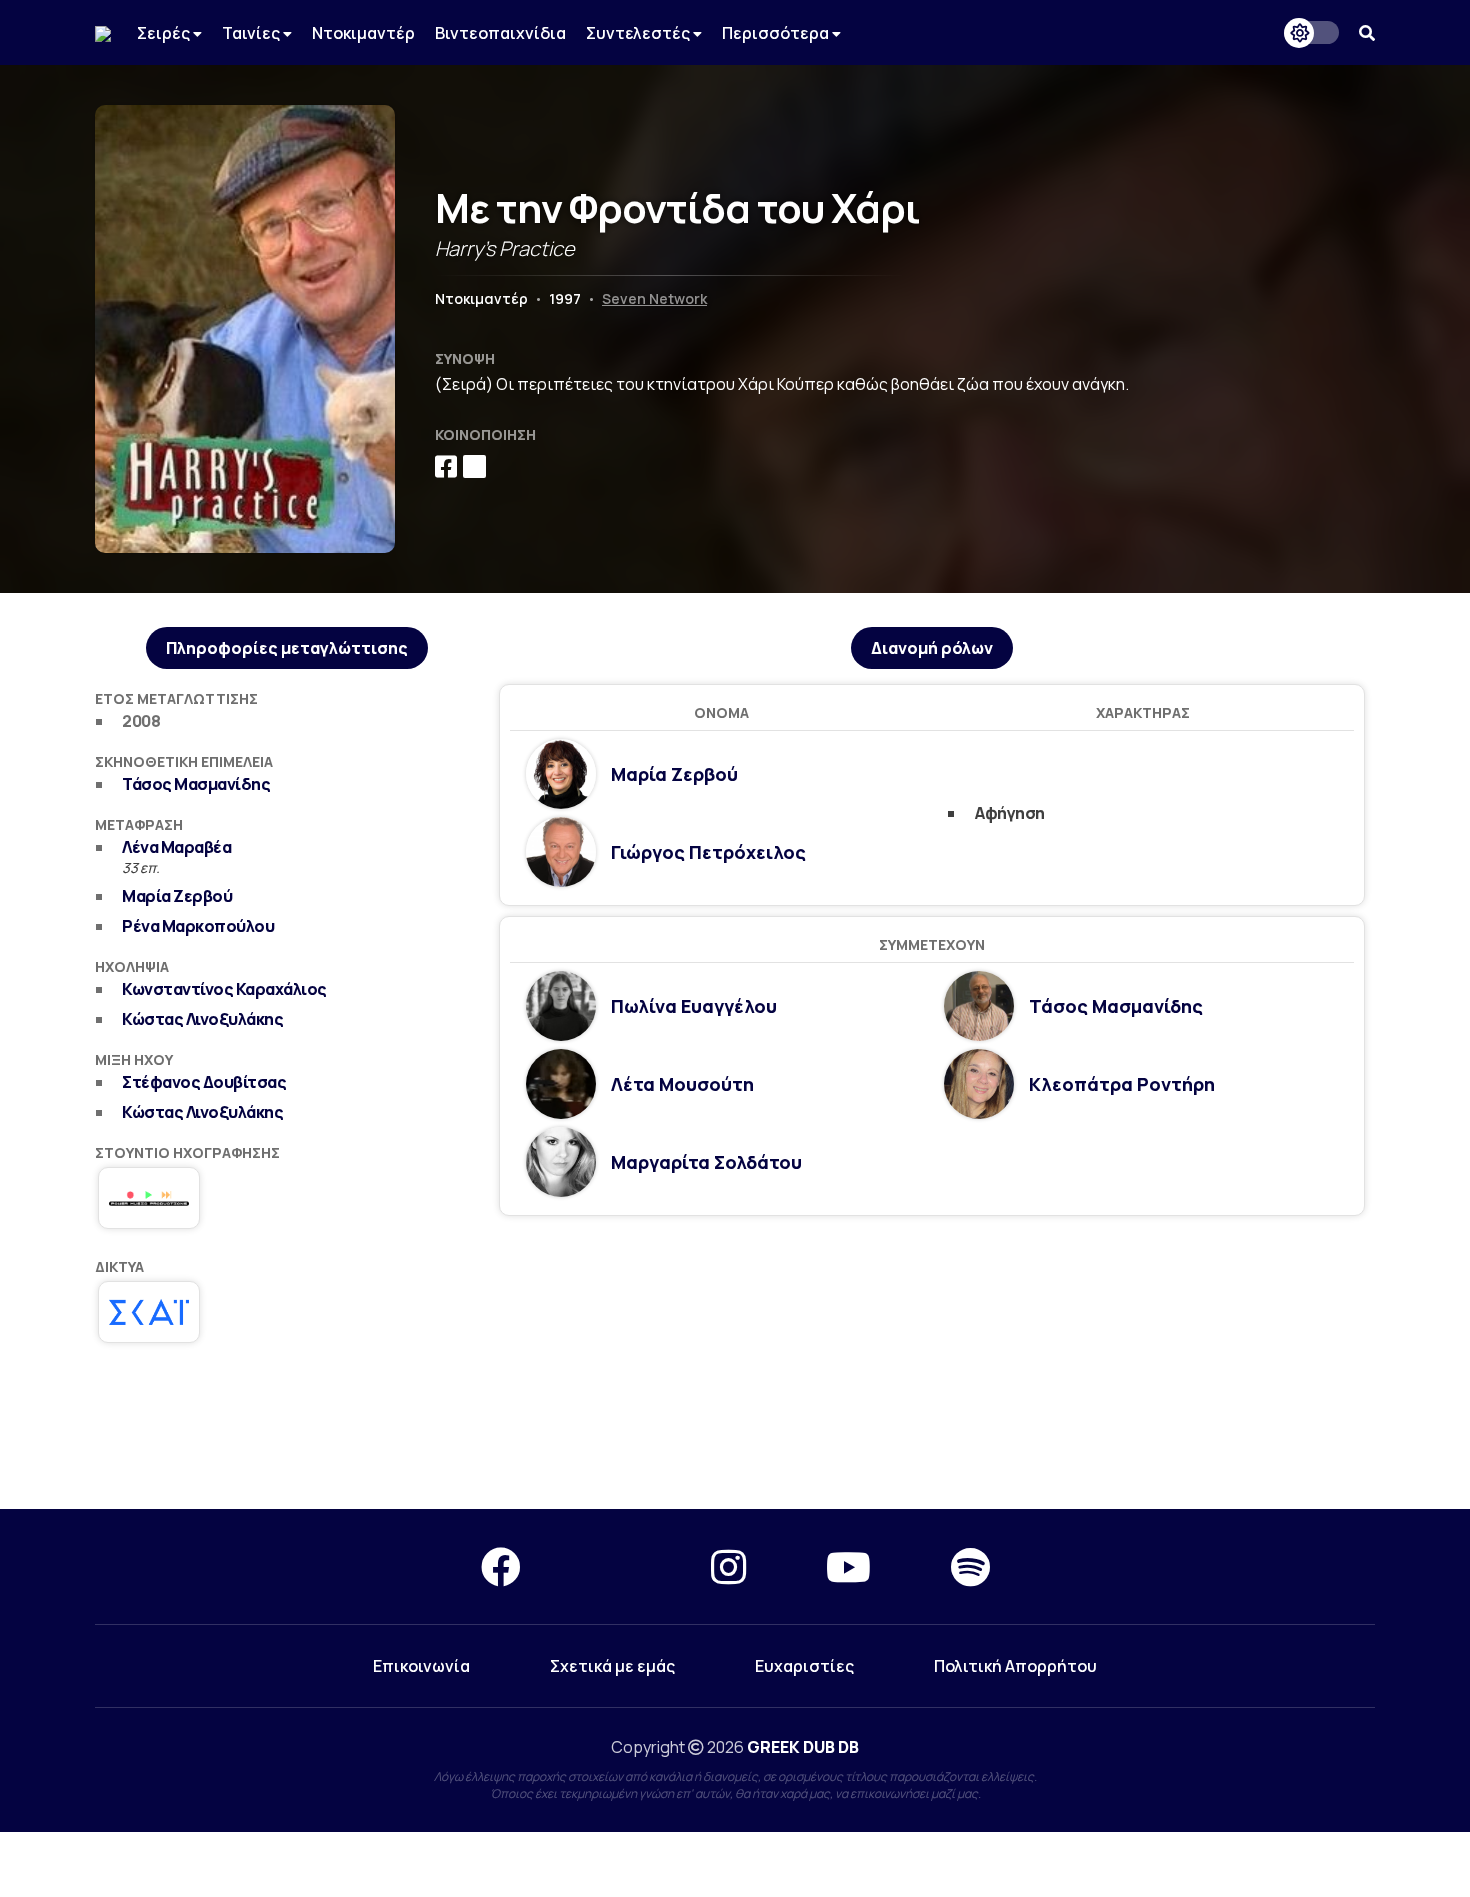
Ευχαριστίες (804, 1666)
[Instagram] (728, 1566)
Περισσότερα (777, 33)
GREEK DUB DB (803, 1747)
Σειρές (165, 33)
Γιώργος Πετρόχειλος (708, 852)
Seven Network (654, 298)
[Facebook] (501, 1566)
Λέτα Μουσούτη (682, 1084)
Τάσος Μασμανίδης (196, 784)
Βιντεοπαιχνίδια (500, 33)
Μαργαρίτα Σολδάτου (706, 1162)
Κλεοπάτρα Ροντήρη (1122, 1084)
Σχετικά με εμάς (612, 1666)
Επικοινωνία (421, 1666)
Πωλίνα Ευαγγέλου (694, 1006)
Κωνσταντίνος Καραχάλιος (224, 989)
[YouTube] (848, 1566)
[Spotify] (970, 1566)
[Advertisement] (735, 1437)
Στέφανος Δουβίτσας (204, 1082)
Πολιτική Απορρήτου (1015, 1666)
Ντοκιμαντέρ (363, 33)
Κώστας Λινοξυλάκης (202, 1019)
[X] (616, 1566)
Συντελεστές (639, 33)
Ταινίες (252, 33)
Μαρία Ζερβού (177, 896)
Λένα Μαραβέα (176, 847)
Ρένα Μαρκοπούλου (198, 926)
